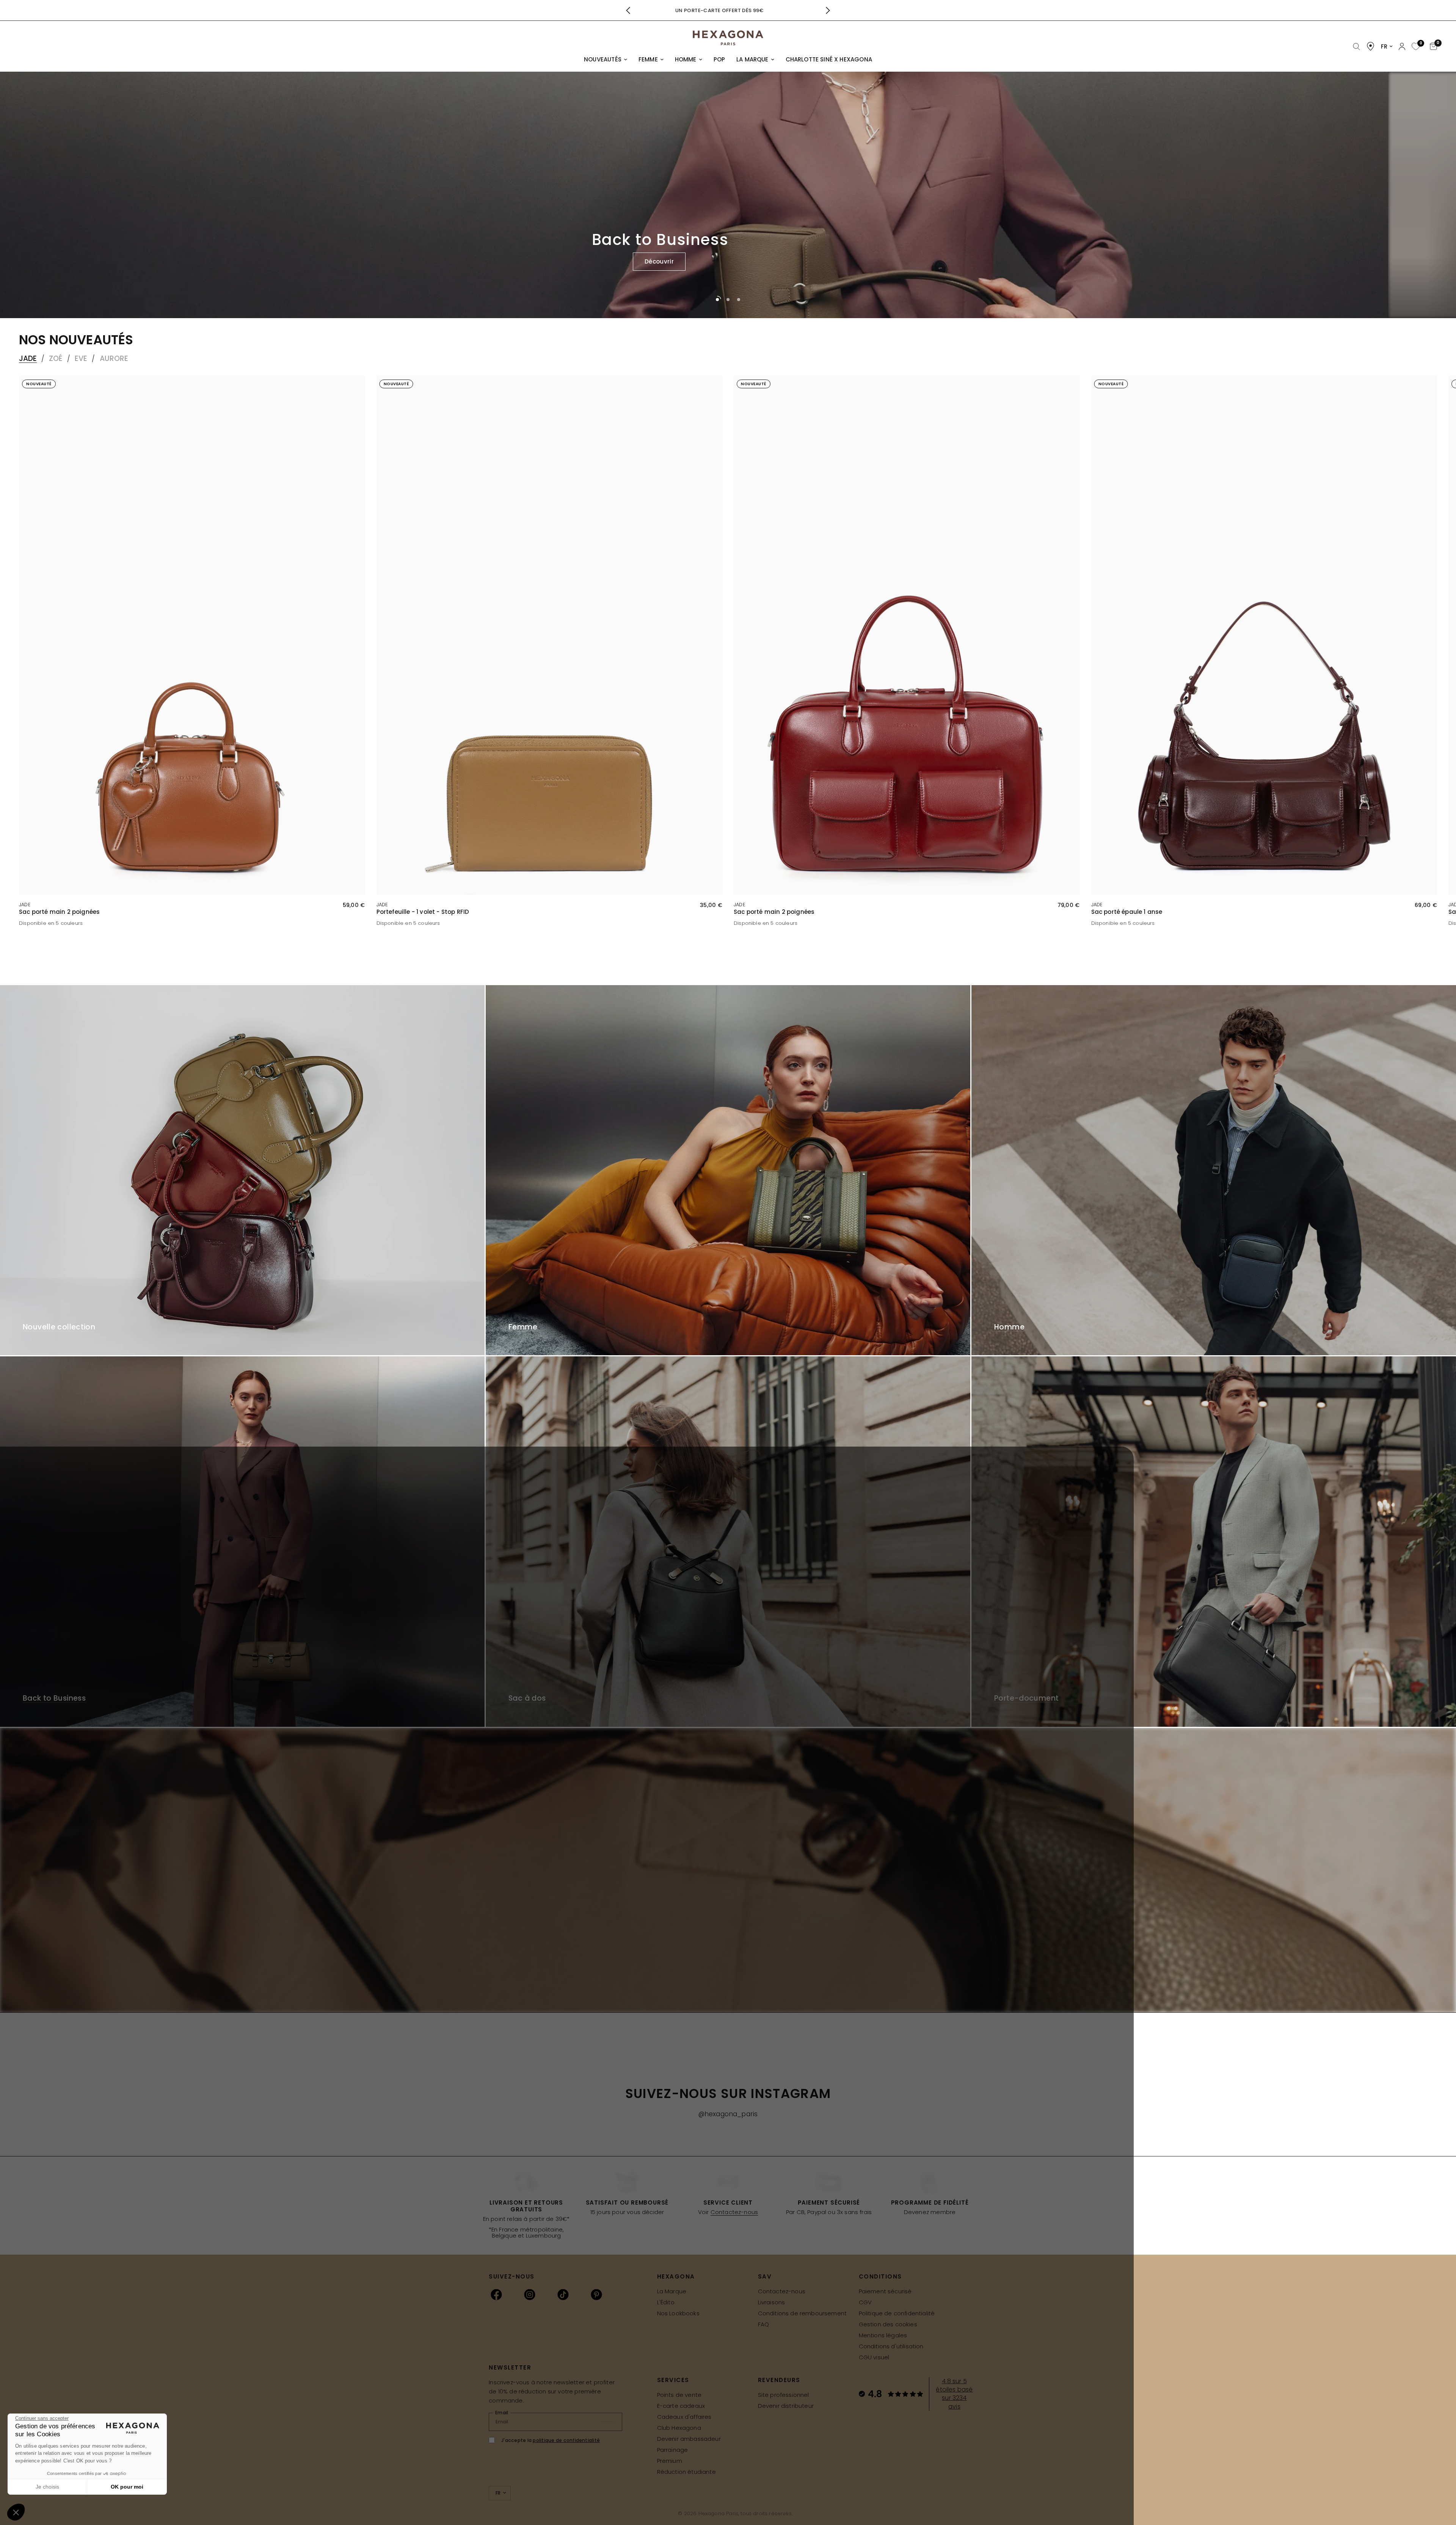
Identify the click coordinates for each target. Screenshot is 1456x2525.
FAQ (764, 2324)
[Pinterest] (596, 2294)
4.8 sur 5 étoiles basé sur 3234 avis (954, 2394)
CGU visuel (874, 2357)
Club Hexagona (679, 2428)
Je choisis (47, 2487)
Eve (81, 359)
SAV (765, 2276)
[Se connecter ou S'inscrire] (1402, 46)
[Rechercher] (1356, 47)
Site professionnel (784, 2395)
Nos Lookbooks (678, 2313)
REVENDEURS (779, 2380)
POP (719, 59)
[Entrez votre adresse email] (612, 2422)
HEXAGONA (676, 2276)
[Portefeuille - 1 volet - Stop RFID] (550, 635)
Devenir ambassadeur (689, 2439)
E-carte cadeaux (681, 2406)
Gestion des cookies (888, 2324)
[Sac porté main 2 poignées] (192, 635)
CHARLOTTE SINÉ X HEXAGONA (829, 59)
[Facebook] (496, 2294)
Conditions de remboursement (803, 2313)
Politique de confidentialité (897, 2313)
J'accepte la (551, 2440)
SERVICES (673, 2380)
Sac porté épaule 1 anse (1127, 912)
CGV (865, 2302)
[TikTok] (563, 2294)
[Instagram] (530, 2294)
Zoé (56, 359)
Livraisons (772, 2302)
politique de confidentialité (566, 2440)
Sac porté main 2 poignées (59, 912)
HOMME (686, 59)
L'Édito (666, 2302)
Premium (670, 2461)
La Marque (672, 2291)
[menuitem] (606, 60)
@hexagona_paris (728, 2114)
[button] (1093, 262)
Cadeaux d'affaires (684, 2417)
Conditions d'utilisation (891, 2346)
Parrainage (673, 2450)
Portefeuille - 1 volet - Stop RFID (423, 912)
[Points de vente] (1370, 46)
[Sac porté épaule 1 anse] (1264, 635)
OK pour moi (127, 2487)
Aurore (114, 359)
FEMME (648, 59)
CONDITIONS (880, 2276)
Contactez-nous (734, 2212)
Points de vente (679, 2395)
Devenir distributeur (786, 2406)
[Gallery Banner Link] (242, 1170)
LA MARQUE (752, 59)
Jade (28, 359)
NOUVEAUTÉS (603, 59)
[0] (1415, 47)
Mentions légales (883, 2335)
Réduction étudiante (686, 2472)
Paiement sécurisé (885, 2291)
